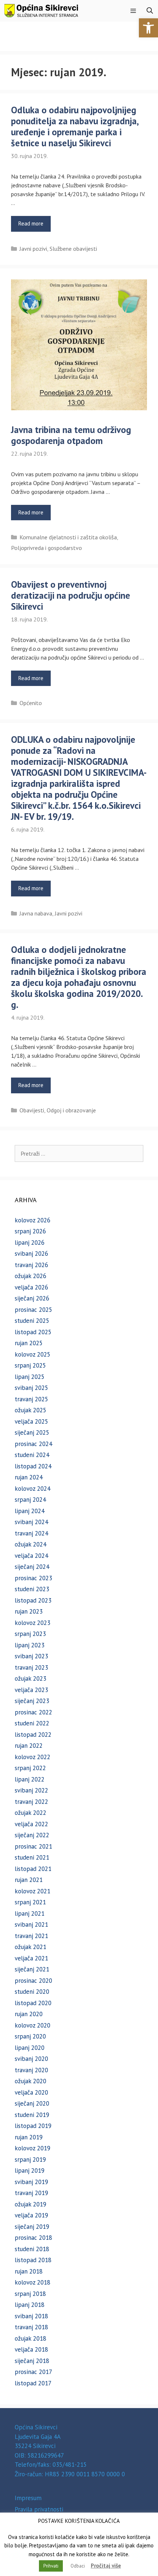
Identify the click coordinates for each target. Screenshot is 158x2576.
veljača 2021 (31, 1958)
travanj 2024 (31, 1533)
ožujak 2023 (30, 1678)
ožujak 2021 (30, 1947)
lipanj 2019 (30, 2170)
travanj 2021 (31, 1936)
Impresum (28, 2498)
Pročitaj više (106, 2566)
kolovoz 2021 (33, 1891)
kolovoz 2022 (33, 1757)
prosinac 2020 (33, 1981)
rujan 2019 (29, 2137)
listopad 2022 (33, 1735)
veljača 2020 (31, 2092)
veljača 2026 (31, 1287)
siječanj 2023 (32, 1701)
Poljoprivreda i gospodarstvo (46, 548)
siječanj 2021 (32, 1969)
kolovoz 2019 (33, 2148)
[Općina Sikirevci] (41, 11)
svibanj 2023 (31, 1656)
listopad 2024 (33, 1466)
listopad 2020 (33, 2003)
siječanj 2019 (32, 2227)
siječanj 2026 (32, 1298)
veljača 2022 (31, 1824)
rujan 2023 (29, 1611)
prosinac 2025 (33, 1310)
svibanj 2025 (31, 1388)
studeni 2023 (32, 1589)
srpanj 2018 (30, 2294)
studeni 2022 (32, 1723)
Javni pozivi (33, 249)
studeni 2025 (32, 1321)
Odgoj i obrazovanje (71, 1110)
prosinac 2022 (33, 1712)
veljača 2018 (31, 2349)
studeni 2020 (32, 1992)
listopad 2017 (33, 2383)
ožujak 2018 (30, 2338)
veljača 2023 (31, 1690)
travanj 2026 (31, 1265)
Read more (31, 223)
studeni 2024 (32, 1455)
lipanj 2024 (30, 1511)
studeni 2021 (32, 1857)
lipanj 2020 (30, 2048)
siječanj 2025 (32, 1432)
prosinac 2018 (33, 2238)
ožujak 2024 (30, 1544)
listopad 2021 (33, 1869)
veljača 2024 (31, 1556)
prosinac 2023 (33, 1578)
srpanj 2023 (30, 1634)
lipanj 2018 (30, 2305)
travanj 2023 (31, 1667)
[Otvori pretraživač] (150, 11)
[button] (148, 28)
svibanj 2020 (31, 2059)
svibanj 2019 (31, 2182)
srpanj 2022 (30, 1768)
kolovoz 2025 (33, 1354)
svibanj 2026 (31, 1254)
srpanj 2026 (30, 1231)
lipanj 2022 (30, 1779)
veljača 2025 (31, 1421)
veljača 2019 (31, 2215)
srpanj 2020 (30, 2036)
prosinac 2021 (33, 1846)
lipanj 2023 (30, 1645)
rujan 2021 (29, 1880)
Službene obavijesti (73, 249)
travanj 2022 (31, 1802)
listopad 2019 (33, 2126)
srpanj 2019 (30, 2159)
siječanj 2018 (32, 2361)
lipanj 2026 (30, 1243)
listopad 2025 (33, 1332)
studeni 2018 (32, 2249)
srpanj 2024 (30, 1500)
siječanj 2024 (32, 1567)
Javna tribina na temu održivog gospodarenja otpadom (71, 435)
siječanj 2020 (32, 2103)
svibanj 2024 (31, 1522)
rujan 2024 (29, 1477)
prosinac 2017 (33, 2372)
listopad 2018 (33, 2260)
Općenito (31, 703)
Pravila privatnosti (39, 2509)
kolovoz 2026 (33, 1220)
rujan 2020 (29, 2014)
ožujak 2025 (30, 1410)
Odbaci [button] (78, 2566)
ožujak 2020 (30, 2081)
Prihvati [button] (51, 2566)
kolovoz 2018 (33, 2282)
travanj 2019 (31, 2193)
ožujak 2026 (30, 1276)
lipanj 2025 (30, 1377)
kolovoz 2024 (33, 1489)
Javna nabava (36, 913)
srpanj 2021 (30, 1902)
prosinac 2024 (33, 1444)
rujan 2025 (29, 1343)
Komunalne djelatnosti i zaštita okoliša (68, 537)
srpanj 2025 (30, 1365)
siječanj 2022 (32, 1835)
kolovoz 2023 (33, 1623)
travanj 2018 (31, 2327)
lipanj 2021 (30, 1913)
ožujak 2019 (30, 2204)
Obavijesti (32, 1110)
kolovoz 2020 (33, 2025)
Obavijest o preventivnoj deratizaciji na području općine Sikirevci (71, 595)
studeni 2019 (32, 2115)
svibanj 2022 (31, 1790)
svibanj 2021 (31, 1924)
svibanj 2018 (31, 2316)
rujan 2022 (29, 1746)
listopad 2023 (33, 1600)
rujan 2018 (29, 2271)
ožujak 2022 (30, 1813)
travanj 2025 (31, 1399)
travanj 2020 (31, 2070)
